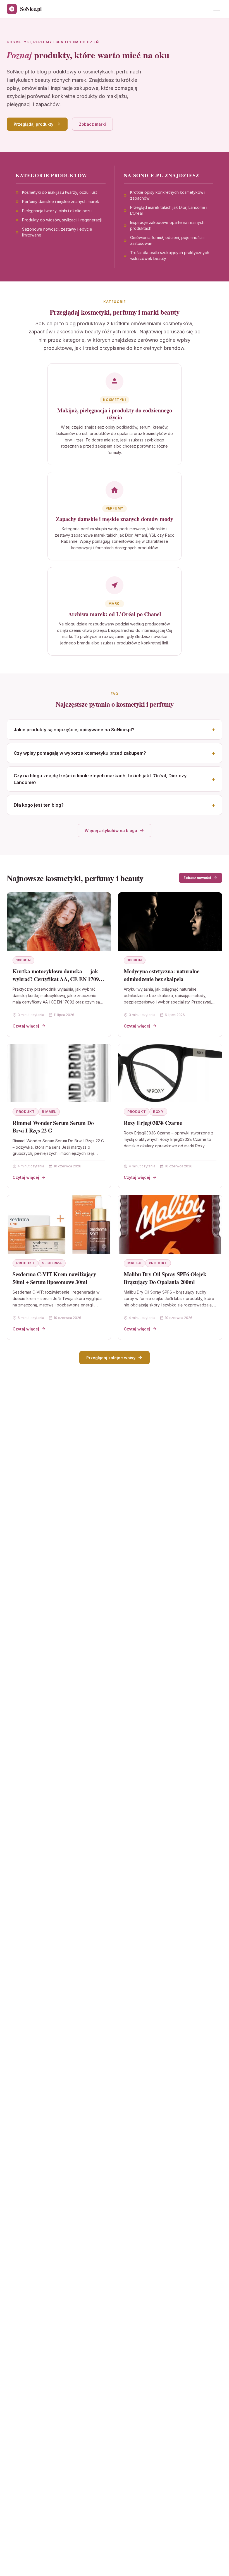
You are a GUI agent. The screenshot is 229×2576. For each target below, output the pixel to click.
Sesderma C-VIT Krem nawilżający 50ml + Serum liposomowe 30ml (54, 1278)
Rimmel (49, 1112)
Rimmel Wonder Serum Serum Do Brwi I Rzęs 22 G (53, 1127)
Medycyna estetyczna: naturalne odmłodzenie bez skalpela (162, 975)
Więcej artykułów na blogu (111, 831)
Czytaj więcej (26, 1026)
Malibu (134, 1263)
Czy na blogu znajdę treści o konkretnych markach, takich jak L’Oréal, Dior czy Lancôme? (100, 779)
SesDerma (52, 1263)
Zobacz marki (92, 124)
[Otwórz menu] (217, 9)
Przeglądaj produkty (34, 124)
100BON (23, 960)
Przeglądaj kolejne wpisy (111, 1358)
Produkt (25, 1112)
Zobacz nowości (197, 878)
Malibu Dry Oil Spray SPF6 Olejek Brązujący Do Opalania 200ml (165, 1278)
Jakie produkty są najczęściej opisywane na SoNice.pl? (74, 730)
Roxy (158, 1112)
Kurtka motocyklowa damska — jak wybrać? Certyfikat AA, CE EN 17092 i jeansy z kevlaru (59, 979)
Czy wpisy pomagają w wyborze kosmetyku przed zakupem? (80, 753)
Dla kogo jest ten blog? (39, 805)
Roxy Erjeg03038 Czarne (153, 1123)
